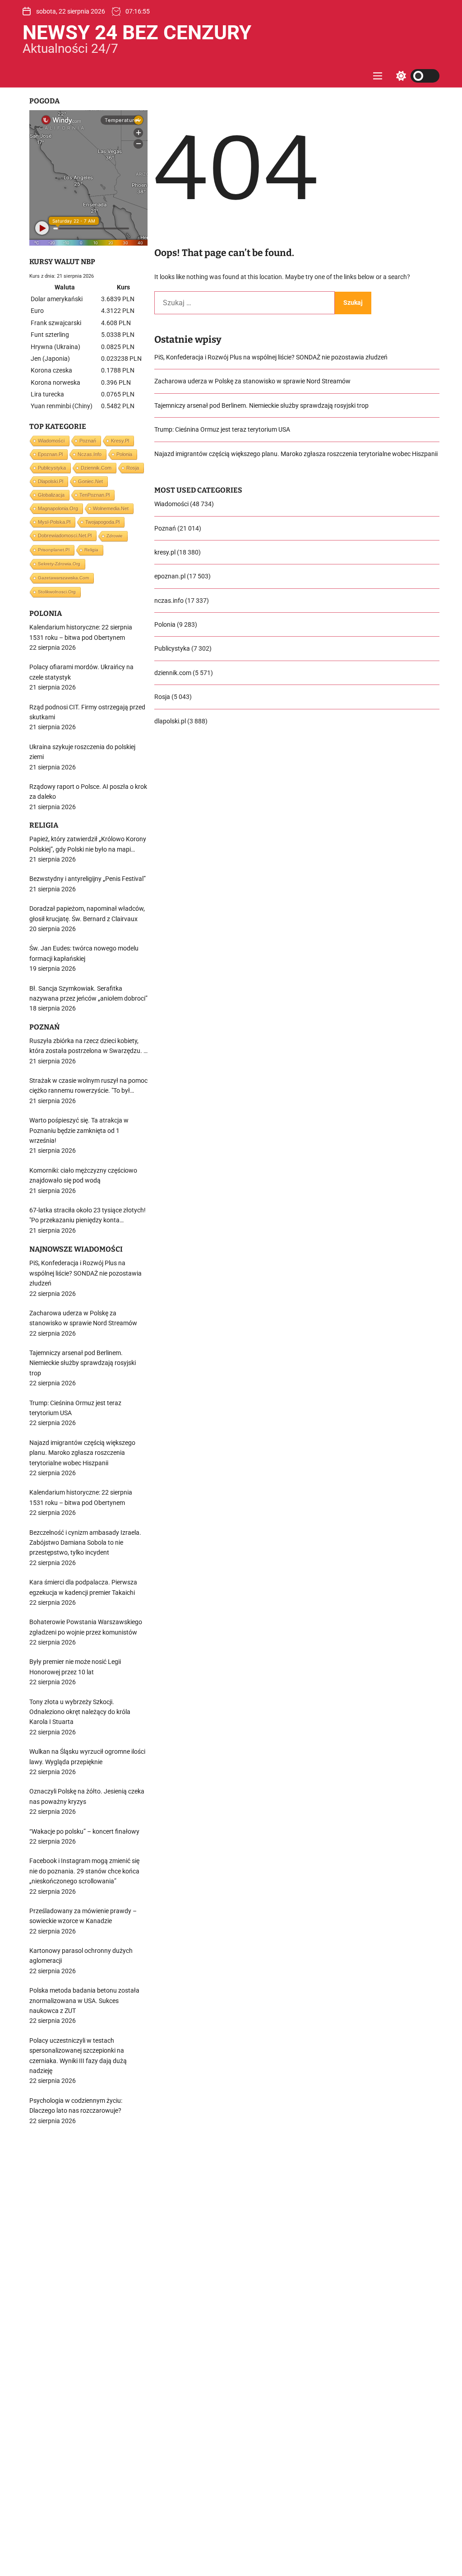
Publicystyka (172, 648)
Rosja (162, 697)
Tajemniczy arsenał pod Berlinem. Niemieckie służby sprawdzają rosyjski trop (261, 405)
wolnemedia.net (111, 508)
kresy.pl (165, 552)
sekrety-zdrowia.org (59, 564)
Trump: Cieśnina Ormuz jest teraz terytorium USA (222, 429)
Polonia (165, 624)
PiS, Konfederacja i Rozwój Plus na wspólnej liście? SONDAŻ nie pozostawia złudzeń (271, 357)
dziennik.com (173, 673)
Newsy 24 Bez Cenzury (137, 33)
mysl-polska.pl (54, 522)
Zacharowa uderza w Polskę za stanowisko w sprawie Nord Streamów (252, 381)
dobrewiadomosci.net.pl (65, 536)
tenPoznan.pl (95, 495)
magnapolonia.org (58, 508)
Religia (91, 550)
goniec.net (90, 481)
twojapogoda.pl (102, 522)
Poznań (165, 528)
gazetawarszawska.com (63, 578)
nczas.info (169, 601)
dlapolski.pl (170, 721)
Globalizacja (51, 495)
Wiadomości (171, 504)
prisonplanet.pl (54, 550)
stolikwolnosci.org (57, 592)
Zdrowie (115, 536)
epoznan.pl (170, 576)
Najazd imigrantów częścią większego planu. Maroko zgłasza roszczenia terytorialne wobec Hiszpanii (296, 454)
